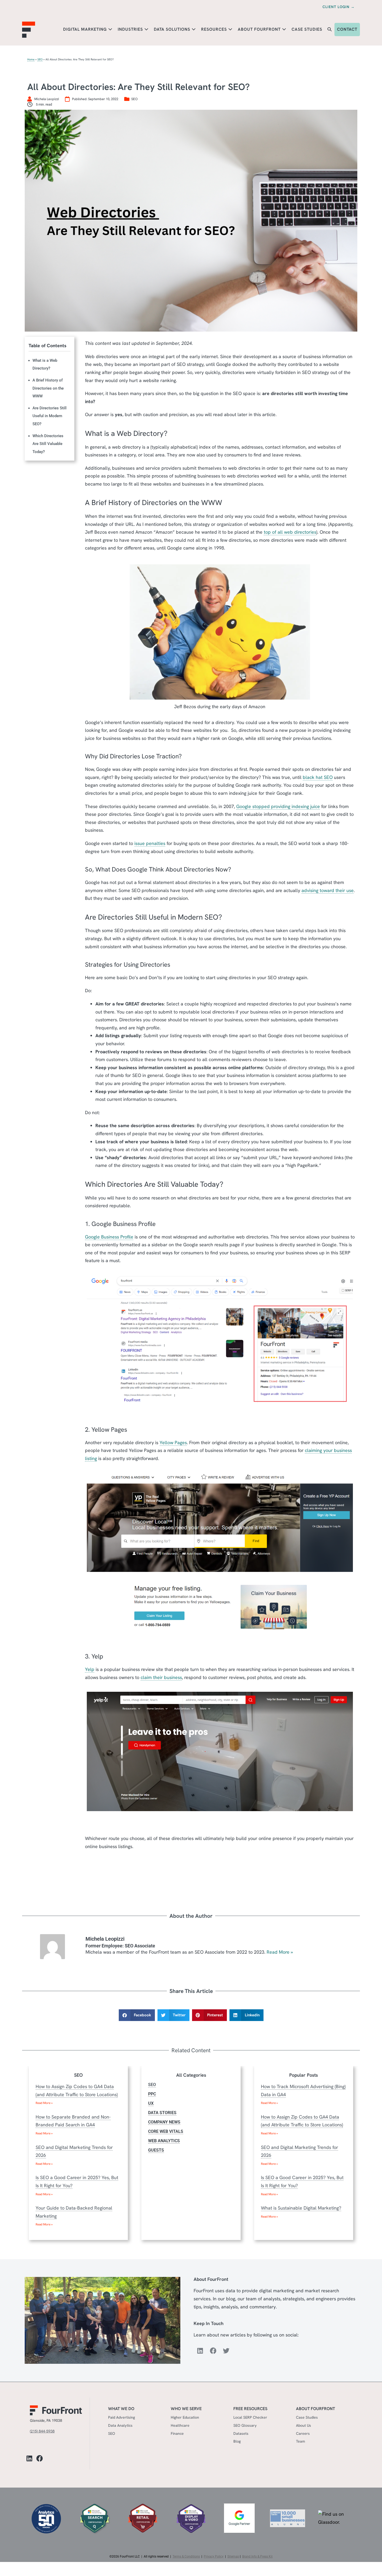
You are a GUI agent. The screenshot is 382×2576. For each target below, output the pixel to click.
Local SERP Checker (250, 2417)
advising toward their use (328, 890)
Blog (237, 2441)
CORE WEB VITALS (166, 2131)
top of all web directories (290, 532)
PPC (152, 2094)
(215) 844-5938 (42, 2431)
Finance (177, 2433)
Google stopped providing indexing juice (278, 806)
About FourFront (260, 29)
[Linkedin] (200, 2351)
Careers (303, 2433)
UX (151, 2103)
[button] (330, 30)
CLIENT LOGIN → (339, 7)
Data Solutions (173, 29)
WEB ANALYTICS (164, 2141)
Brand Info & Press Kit (257, 2556)
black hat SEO (318, 777)
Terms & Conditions (186, 2556)
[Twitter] (226, 2351)
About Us (304, 2425)
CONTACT (347, 29)
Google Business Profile (109, 1237)
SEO (40, 59)
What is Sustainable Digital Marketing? (301, 2208)
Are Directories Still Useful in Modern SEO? (50, 416)
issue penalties (150, 843)
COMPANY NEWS (164, 2122)
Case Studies (307, 29)
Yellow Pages (173, 1442)
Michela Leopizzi (105, 1939)
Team (301, 2441)
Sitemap (233, 2556)
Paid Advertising (121, 2417)
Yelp (90, 1669)
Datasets (241, 2433)
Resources (215, 29)
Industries (131, 29)
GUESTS (156, 2150)
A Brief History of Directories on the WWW (48, 388)
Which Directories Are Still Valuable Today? (48, 444)
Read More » (280, 1952)
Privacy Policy (214, 2556)
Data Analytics (120, 2425)
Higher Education (185, 2417)
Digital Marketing (86, 29)
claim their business (161, 1677)
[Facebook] (213, 2351)
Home (31, 59)
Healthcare (180, 2425)
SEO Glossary (245, 2425)
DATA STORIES (162, 2113)
